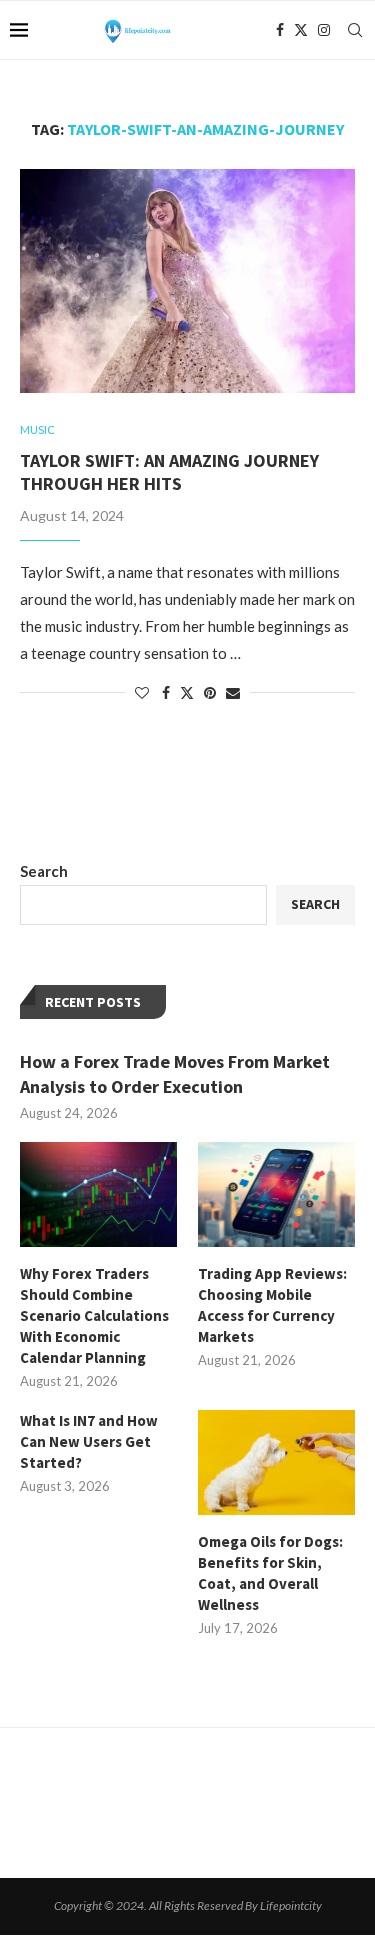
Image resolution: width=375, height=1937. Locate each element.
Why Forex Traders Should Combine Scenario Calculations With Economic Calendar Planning (94, 1315)
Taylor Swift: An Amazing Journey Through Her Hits (169, 472)
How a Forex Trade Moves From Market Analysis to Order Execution (175, 1074)
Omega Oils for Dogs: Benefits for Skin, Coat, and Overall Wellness (270, 1573)
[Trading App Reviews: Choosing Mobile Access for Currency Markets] (276, 1194)
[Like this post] (142, 692)
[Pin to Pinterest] (210, 692)
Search (44, 871)
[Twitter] (301, 30)
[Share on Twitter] (187, 692)
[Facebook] (280, 30)
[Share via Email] (233, 692)
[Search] (355, 30)
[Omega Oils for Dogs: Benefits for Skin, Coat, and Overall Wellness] (276, 1462)
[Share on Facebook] (166, 692)
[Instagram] (324, 30)
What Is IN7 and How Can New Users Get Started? (89, 1441)
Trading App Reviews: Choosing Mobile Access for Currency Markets (272, 1305)
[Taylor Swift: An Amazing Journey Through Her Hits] (187, 280)
